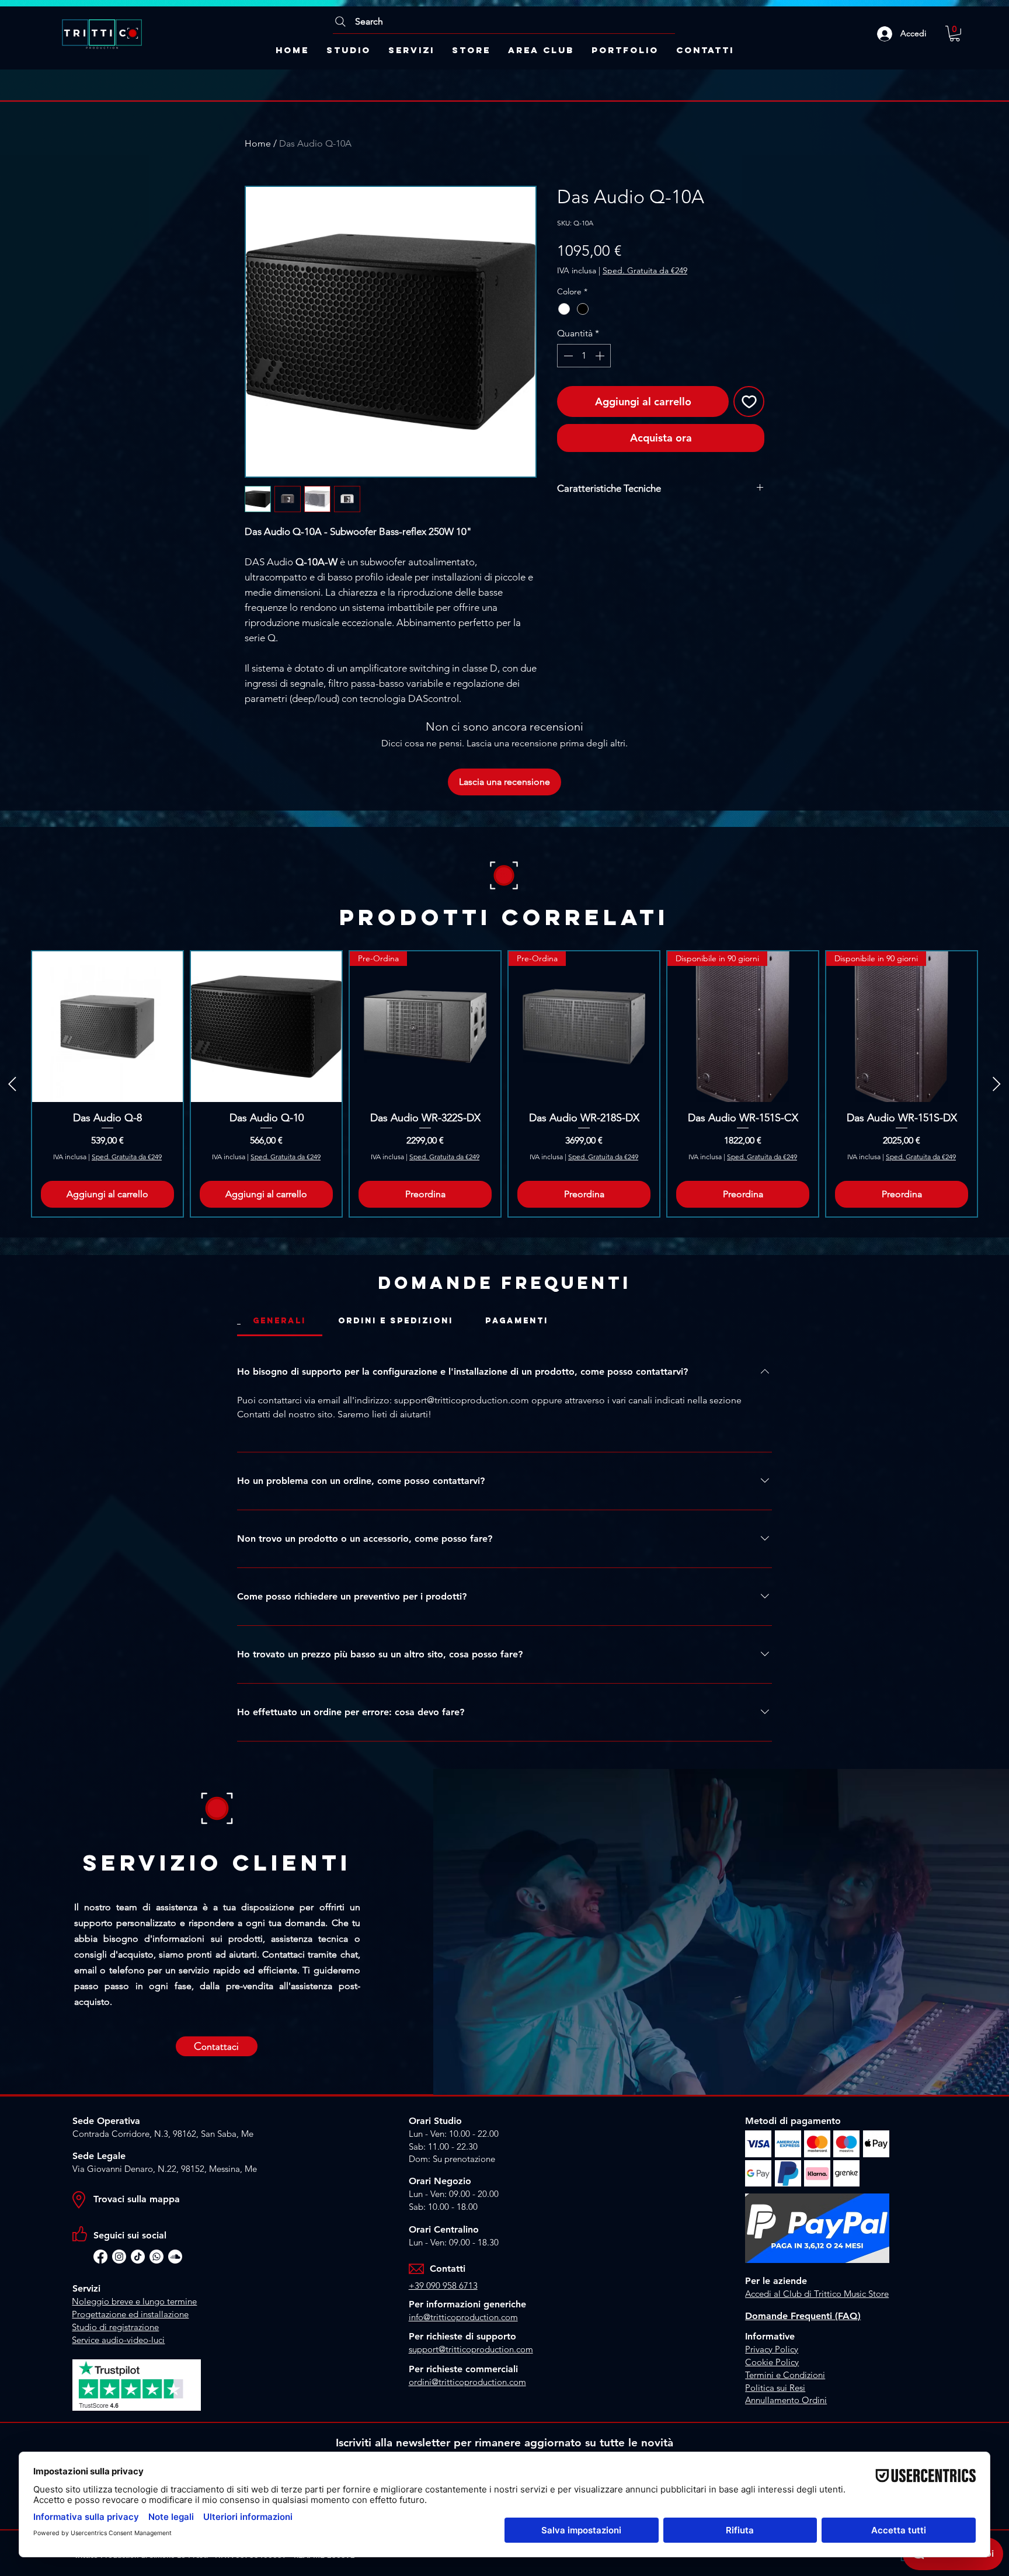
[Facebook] (100, 2257)
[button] (955, 34)
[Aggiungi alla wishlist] (749, 401)
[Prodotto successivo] (997, 1084)
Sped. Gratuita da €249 (645, 270)
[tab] (280, 1321)
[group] (505, 1084)
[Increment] (601, 356)
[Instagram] (119, 2257)
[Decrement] (567, 356)
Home (258, 143)
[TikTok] (138, 2257)
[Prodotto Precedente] (12, 1084)
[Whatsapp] (156, 2257)
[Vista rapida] (107, 1027)
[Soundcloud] (175, 2257)
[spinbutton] (584, 356)
